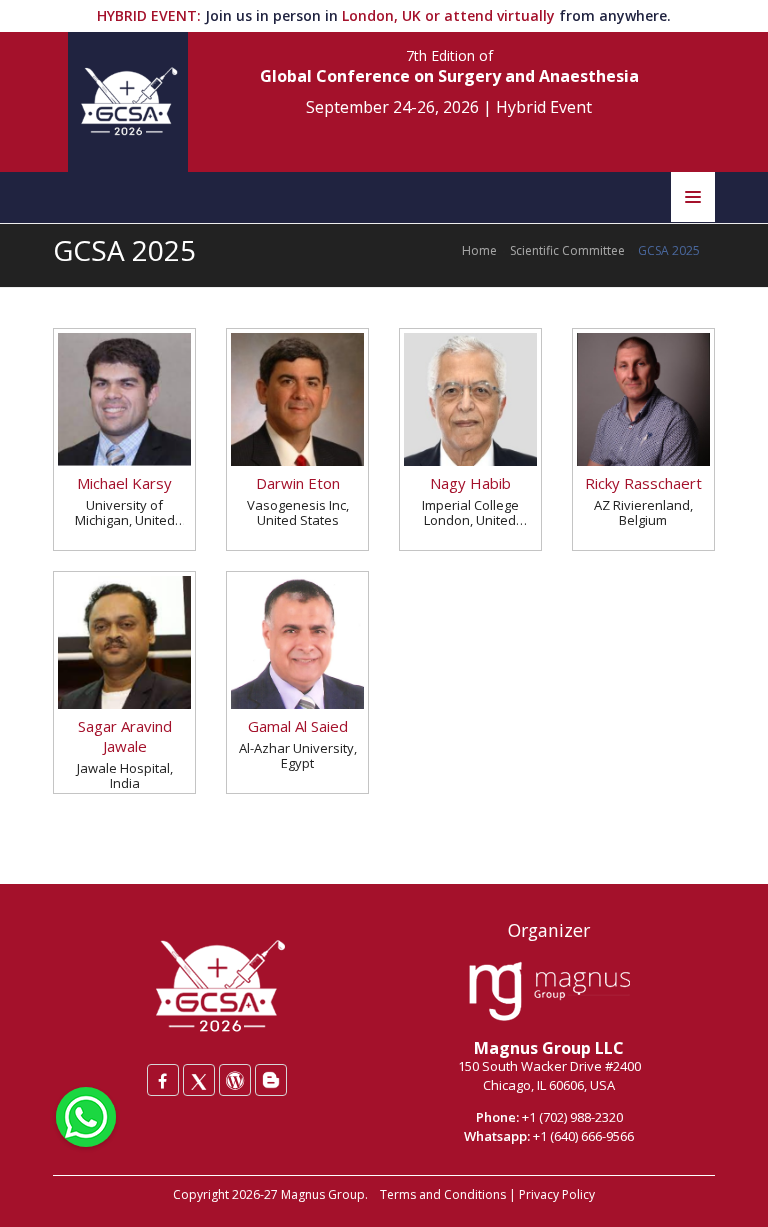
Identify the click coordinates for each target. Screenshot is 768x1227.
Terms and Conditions (443, 1194)
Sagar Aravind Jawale (125, 736)
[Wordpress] (235, 1080)
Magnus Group (323, 1194)
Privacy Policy (557, 1194)
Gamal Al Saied (298, 726)
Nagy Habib (470, 483)
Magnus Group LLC (549, 1048)
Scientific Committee (567, 250)
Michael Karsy (124, 483)
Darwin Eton (298, 483)
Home (479, 250)
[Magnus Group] (549, 992)
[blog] (271, 1080)
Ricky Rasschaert (643, 483)
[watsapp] (86, 1115)
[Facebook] (163, 1080)
